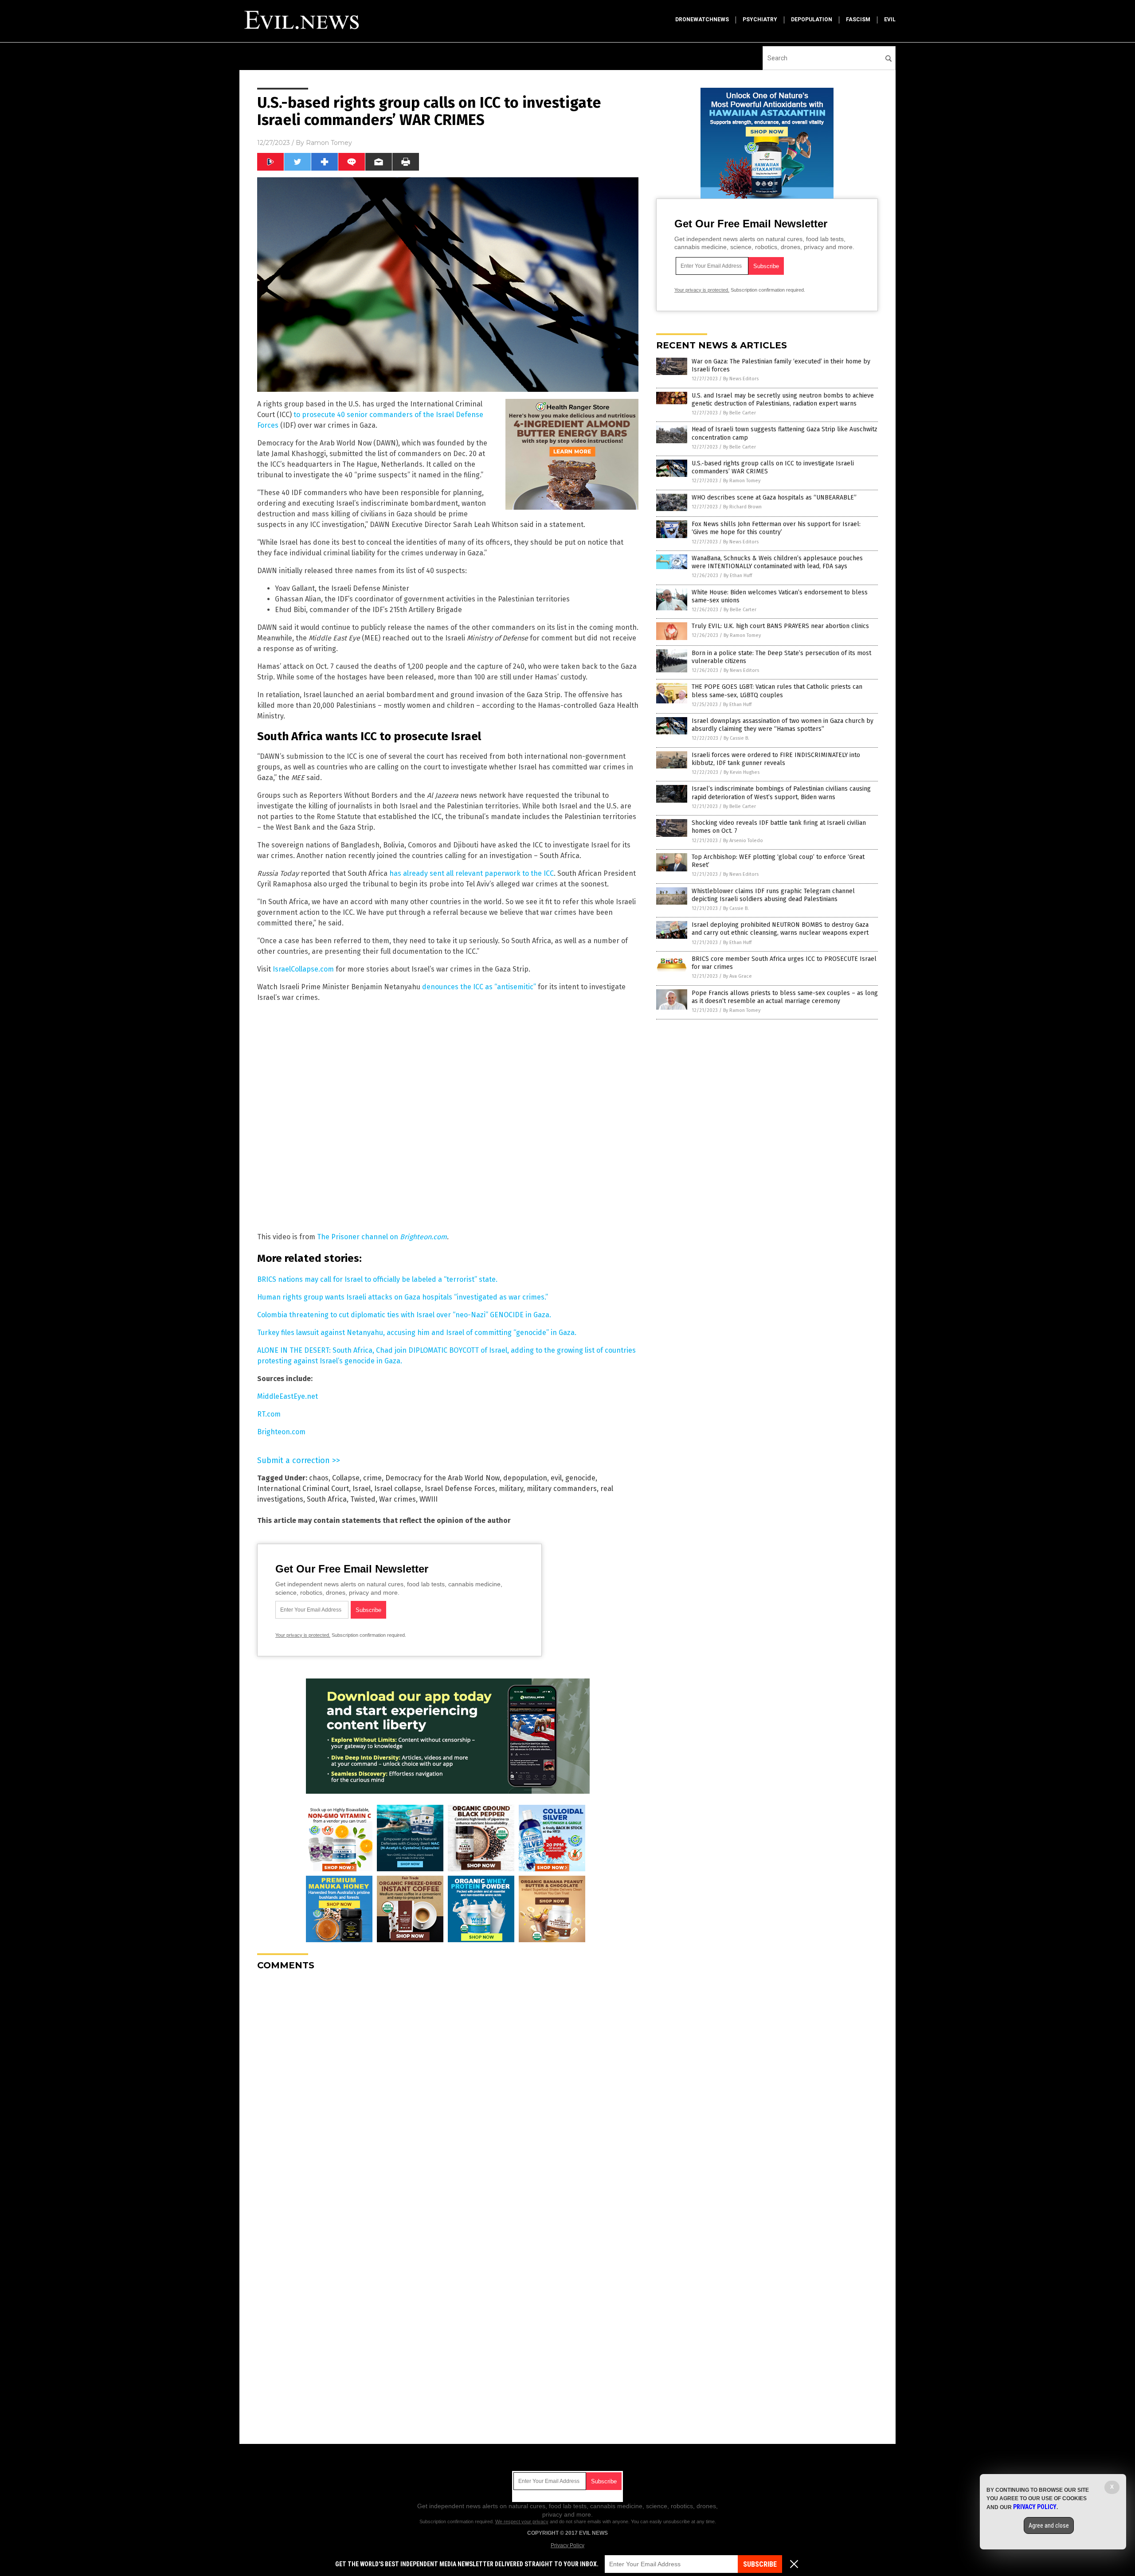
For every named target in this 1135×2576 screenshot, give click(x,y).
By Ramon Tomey (742, 481)
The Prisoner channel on (382, 1237)
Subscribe (760, 2564)
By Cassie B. (736, 738)
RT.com (269, 1414)
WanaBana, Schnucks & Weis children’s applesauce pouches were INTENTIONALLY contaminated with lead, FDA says (777, 562)
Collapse (346, 1478)
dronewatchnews (702, 20)
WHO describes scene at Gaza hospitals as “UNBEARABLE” (774, 498)
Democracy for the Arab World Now (442, 1478)
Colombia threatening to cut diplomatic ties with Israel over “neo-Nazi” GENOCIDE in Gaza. (404, 1315)
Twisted (363, 1499)
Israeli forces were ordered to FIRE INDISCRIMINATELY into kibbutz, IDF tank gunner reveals (776, 759)
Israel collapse (398, 1489)
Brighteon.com (281, 1432)
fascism (858, 20)
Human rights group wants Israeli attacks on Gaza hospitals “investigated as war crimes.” (403, 1297)
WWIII (429, 1499)
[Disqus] (448, 2088)
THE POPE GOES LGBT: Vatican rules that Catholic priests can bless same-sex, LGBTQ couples (777, 691)
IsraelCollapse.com (303, 969)
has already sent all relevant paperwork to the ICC (472, 873)
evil (890, 20)
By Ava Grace (738, 976)
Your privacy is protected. (303, 1635)
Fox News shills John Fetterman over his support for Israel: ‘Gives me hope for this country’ (776, 528)
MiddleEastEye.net (288, 1396)
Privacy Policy (567, 2545)
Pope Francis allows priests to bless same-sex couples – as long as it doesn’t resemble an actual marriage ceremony (785, 997)
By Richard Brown (742, 507)
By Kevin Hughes (742, 772)
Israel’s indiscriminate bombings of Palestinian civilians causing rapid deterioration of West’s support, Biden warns (781, 793)
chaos (319, 1478)
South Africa (327, 1499)
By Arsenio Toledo (743, 841)
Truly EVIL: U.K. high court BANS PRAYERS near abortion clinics (780, 626)
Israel (362, 1489)
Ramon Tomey (329, 143)
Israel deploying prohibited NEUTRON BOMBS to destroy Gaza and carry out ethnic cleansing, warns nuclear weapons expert (780, 929)
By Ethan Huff (738, 576)
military (511, 1489)
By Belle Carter (740, 413)
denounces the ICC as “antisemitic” (479, 987)
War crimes (397, 1499)
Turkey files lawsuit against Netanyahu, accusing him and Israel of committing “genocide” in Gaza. (417, 1333)
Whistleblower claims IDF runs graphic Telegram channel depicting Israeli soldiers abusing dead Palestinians (773, 895)
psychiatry (760, 20)
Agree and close (1049, 2525)
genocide (580, 1478)
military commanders (562, 1489)
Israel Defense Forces (460, 1489)
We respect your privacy (522, 2521)
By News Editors (741, 379)
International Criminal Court (303, 1489)
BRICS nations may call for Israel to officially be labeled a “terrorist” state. (377, 1279)
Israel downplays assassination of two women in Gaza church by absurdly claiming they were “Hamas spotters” (783, 725)
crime (372, 1478)
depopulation (812, 20)
